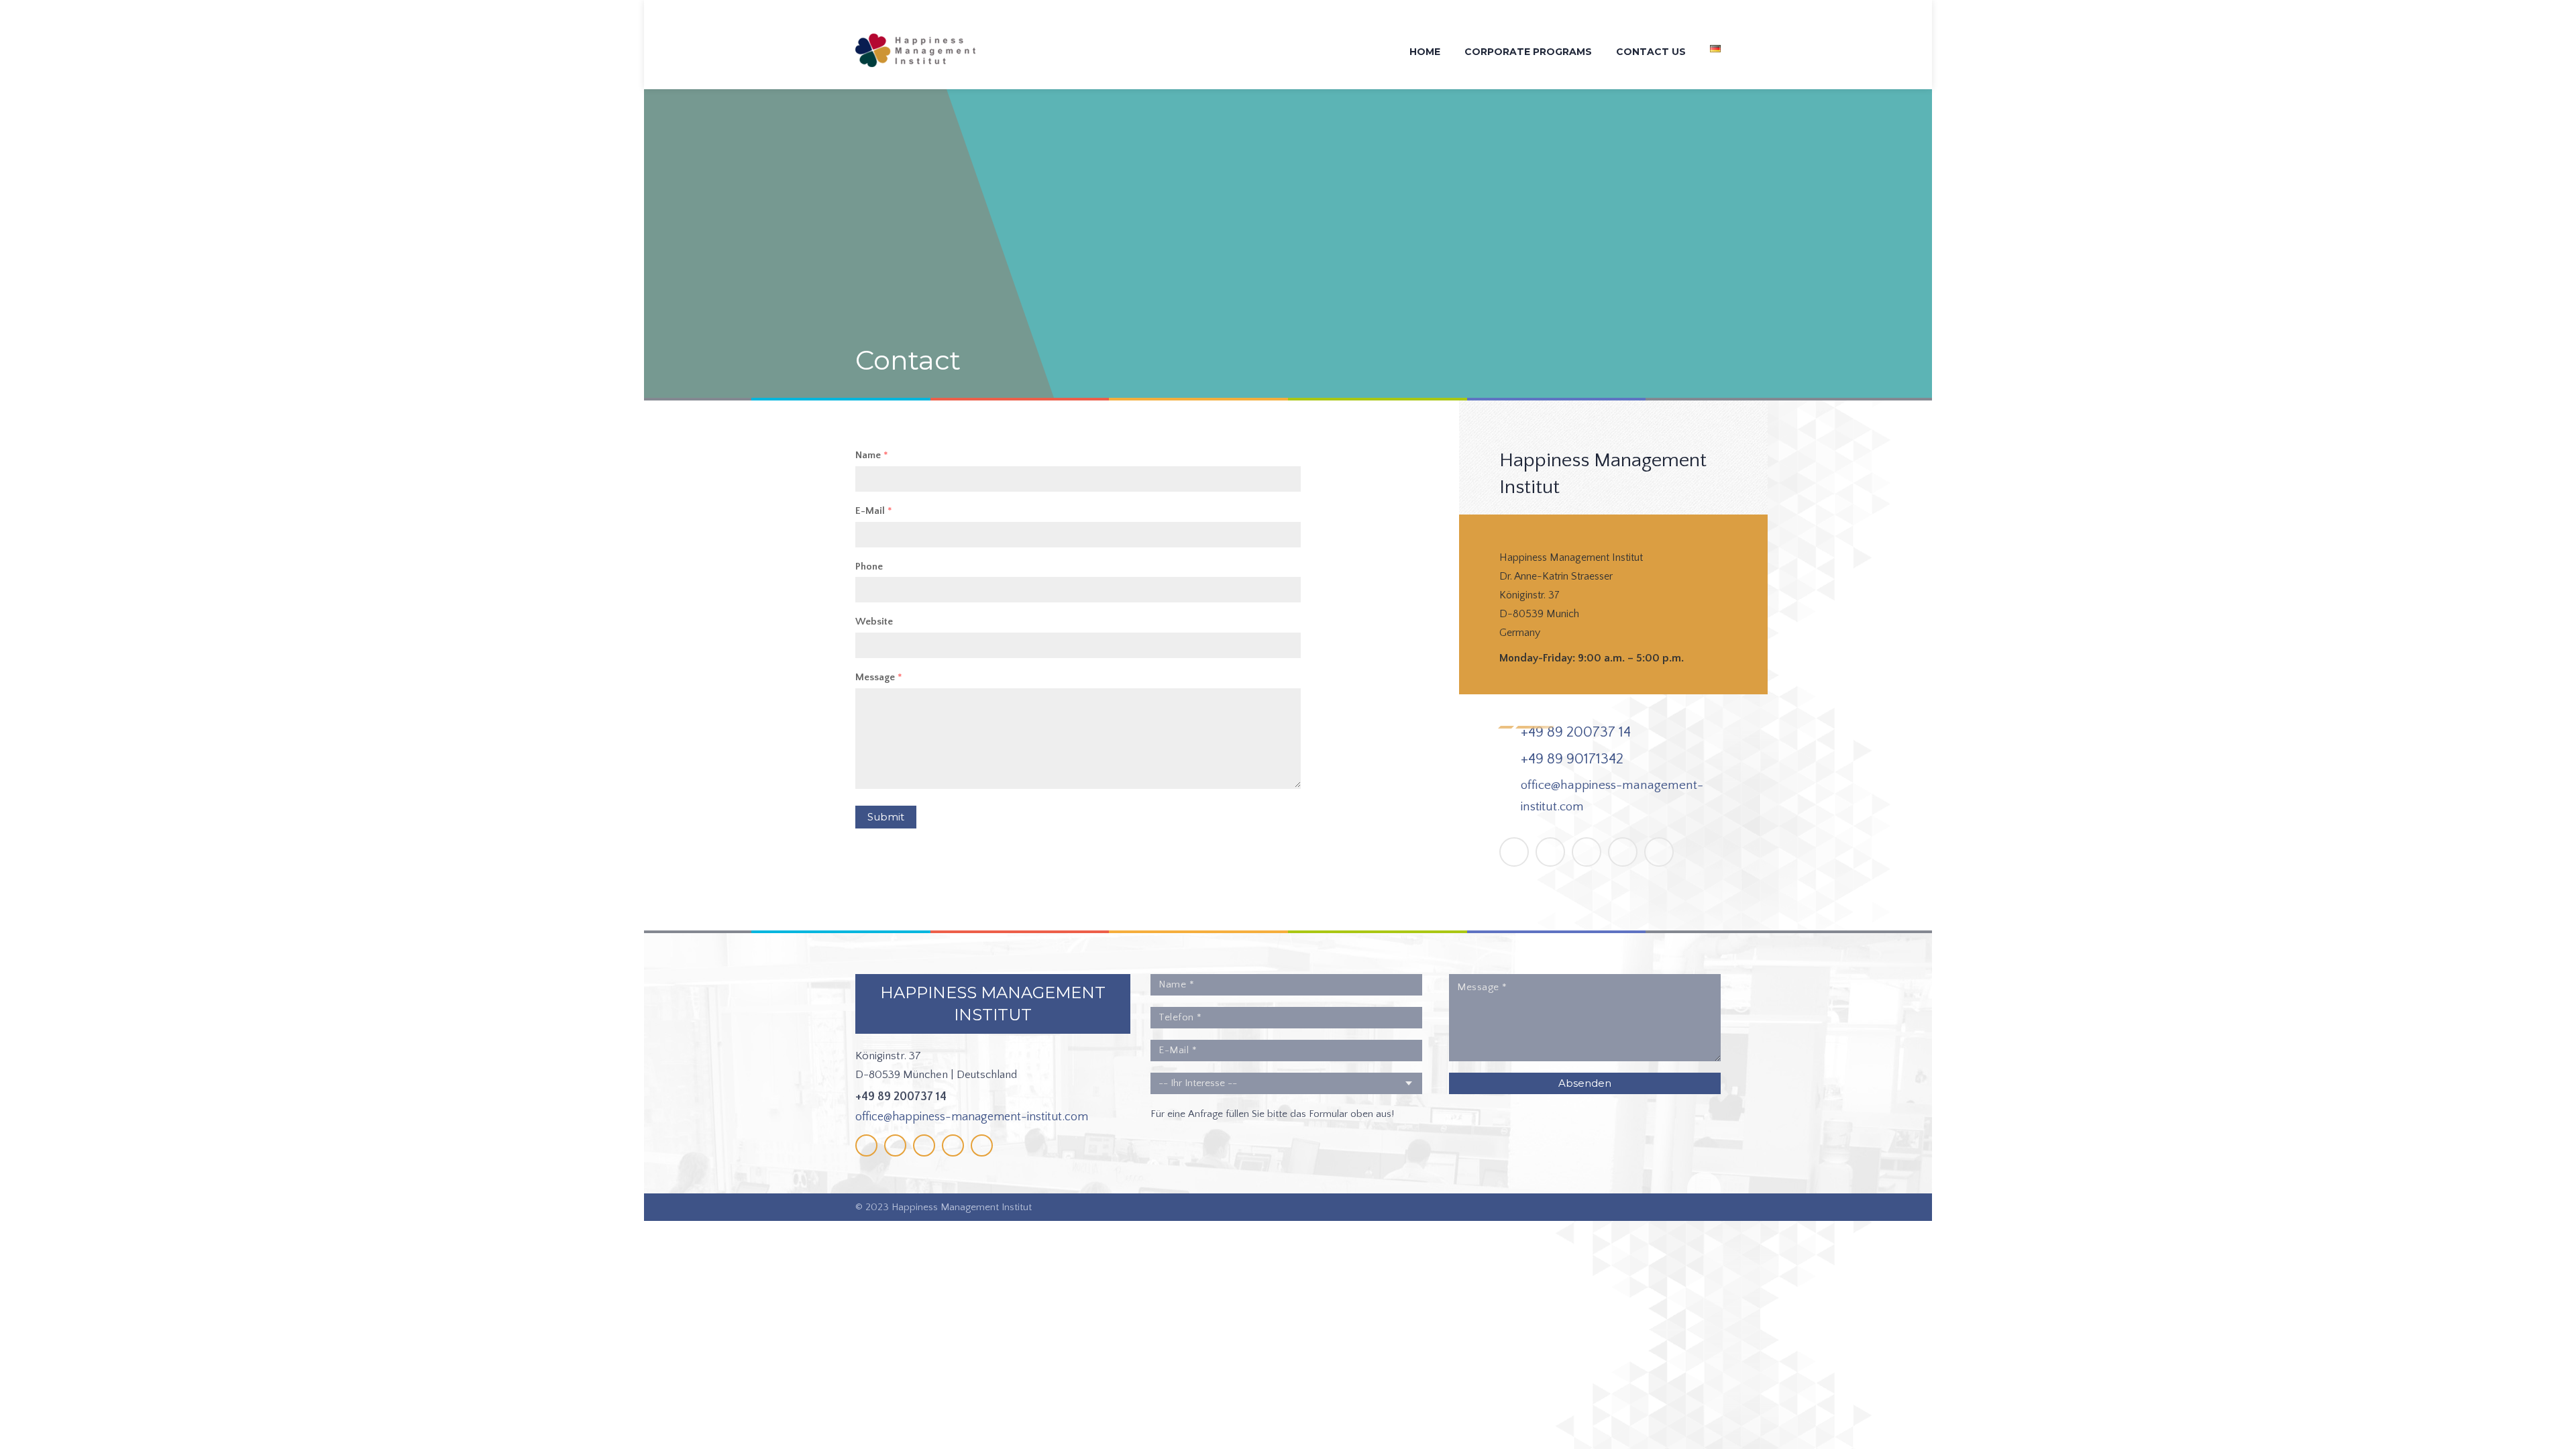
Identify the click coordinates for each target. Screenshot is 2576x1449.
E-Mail (874, 511)
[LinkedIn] (1587, 852)
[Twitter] (1550, 852)
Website (874, 622)
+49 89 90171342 (1572, 759)
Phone (869, 567)
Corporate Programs (1528, 52)
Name (872, 455)
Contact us (1651, 52)
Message (879, 677)
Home (1425, 52)
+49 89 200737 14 (1576, 732)
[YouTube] (1659, 852)
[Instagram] (1623, 852)
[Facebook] (1514, 852)
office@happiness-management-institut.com (972, 1117)
